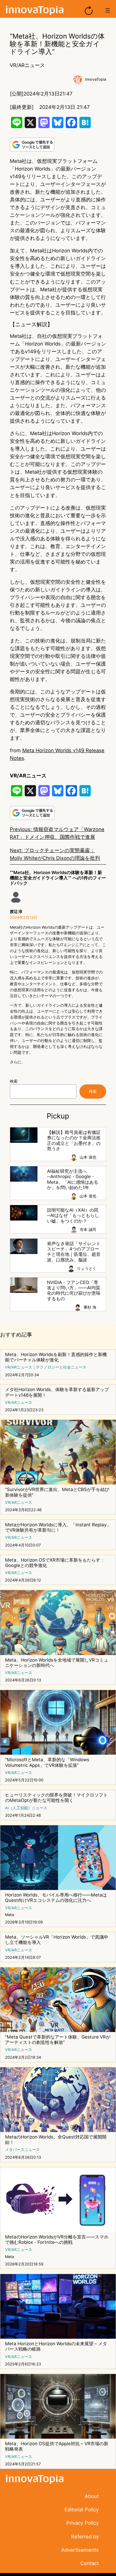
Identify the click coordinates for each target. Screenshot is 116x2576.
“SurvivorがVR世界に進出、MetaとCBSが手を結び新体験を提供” (57, 1492)
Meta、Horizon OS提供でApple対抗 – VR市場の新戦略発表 (57, 2446)
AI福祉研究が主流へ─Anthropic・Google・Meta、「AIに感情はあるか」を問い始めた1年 (73, 1179)
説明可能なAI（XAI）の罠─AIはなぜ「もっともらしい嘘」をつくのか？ (73, 1216)
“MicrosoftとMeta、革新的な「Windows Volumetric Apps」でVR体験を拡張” (47, 1762)
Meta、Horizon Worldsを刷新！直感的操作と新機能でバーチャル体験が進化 (56, 1357)
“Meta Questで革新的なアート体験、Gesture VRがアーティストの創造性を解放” (58, 2040)
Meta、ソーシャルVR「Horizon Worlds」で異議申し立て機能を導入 (57, 1940)
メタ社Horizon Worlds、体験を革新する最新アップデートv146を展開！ (57, 1392)
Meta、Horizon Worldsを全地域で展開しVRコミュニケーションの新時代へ (57, 1663)
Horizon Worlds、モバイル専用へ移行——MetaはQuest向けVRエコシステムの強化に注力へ (56, 1898)
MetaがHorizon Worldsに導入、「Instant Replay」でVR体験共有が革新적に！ (58, 1528)
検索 (14, 1081)
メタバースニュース (22, 2150)
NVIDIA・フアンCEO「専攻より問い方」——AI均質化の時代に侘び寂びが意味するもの (74, 1291)
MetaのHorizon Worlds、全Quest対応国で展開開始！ (56, 2140)
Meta (10, 1915)
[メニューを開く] (108, 10)
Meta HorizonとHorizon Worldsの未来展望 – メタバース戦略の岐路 (56, 2346)
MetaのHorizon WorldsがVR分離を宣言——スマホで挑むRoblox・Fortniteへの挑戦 (57, 2240)
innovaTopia (96, 79)
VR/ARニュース (27, 65)
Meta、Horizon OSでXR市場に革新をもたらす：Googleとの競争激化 (55, 1563)
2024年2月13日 (24, 918)
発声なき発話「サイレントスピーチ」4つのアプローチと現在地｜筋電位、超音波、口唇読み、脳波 (74, 1252)
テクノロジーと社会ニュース (61, 1367)
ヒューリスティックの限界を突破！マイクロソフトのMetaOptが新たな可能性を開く (56, 1798)
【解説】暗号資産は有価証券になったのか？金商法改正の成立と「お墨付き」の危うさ (74, 1141)
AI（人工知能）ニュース (26, 1808)
